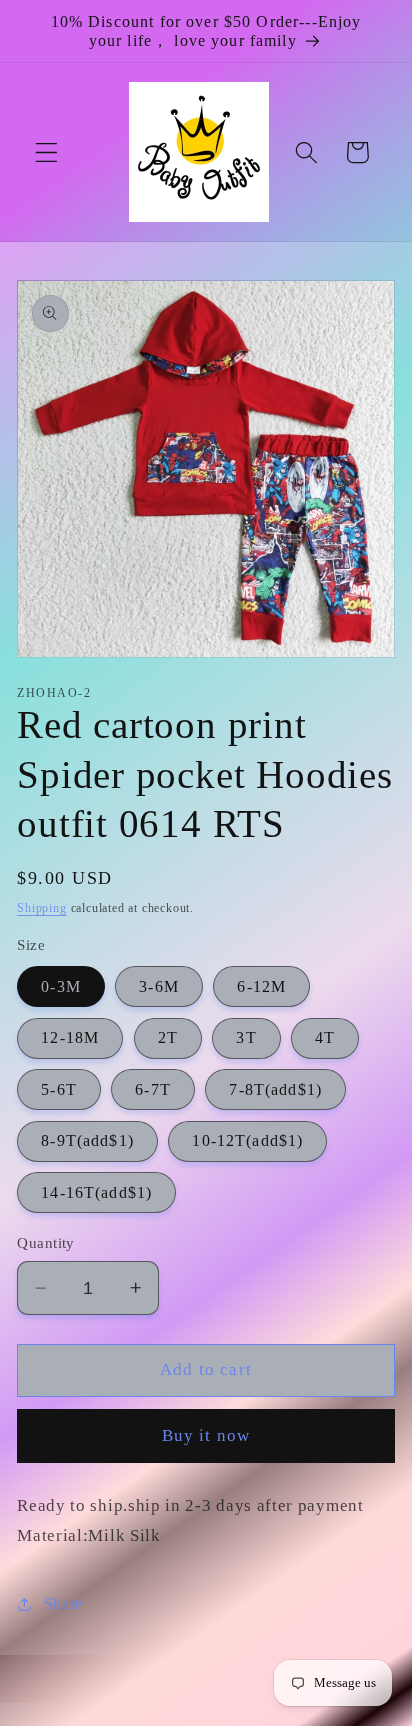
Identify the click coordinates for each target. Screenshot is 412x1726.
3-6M (159, 986)
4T (325, 1037)
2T (168, 1037)
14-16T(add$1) (96, 1192)
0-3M (61, 986)
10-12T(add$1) (247, 1140)
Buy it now (206, 1435)
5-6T (59, 1089)
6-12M (261, 986)
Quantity (46, 1243)
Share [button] (63, 1603)
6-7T (153, 1089)
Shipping (41, 908)
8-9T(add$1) (87, 1140)
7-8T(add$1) (275, 1089)
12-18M (70, 1037)
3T (246, 1037)
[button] (46, 152)
